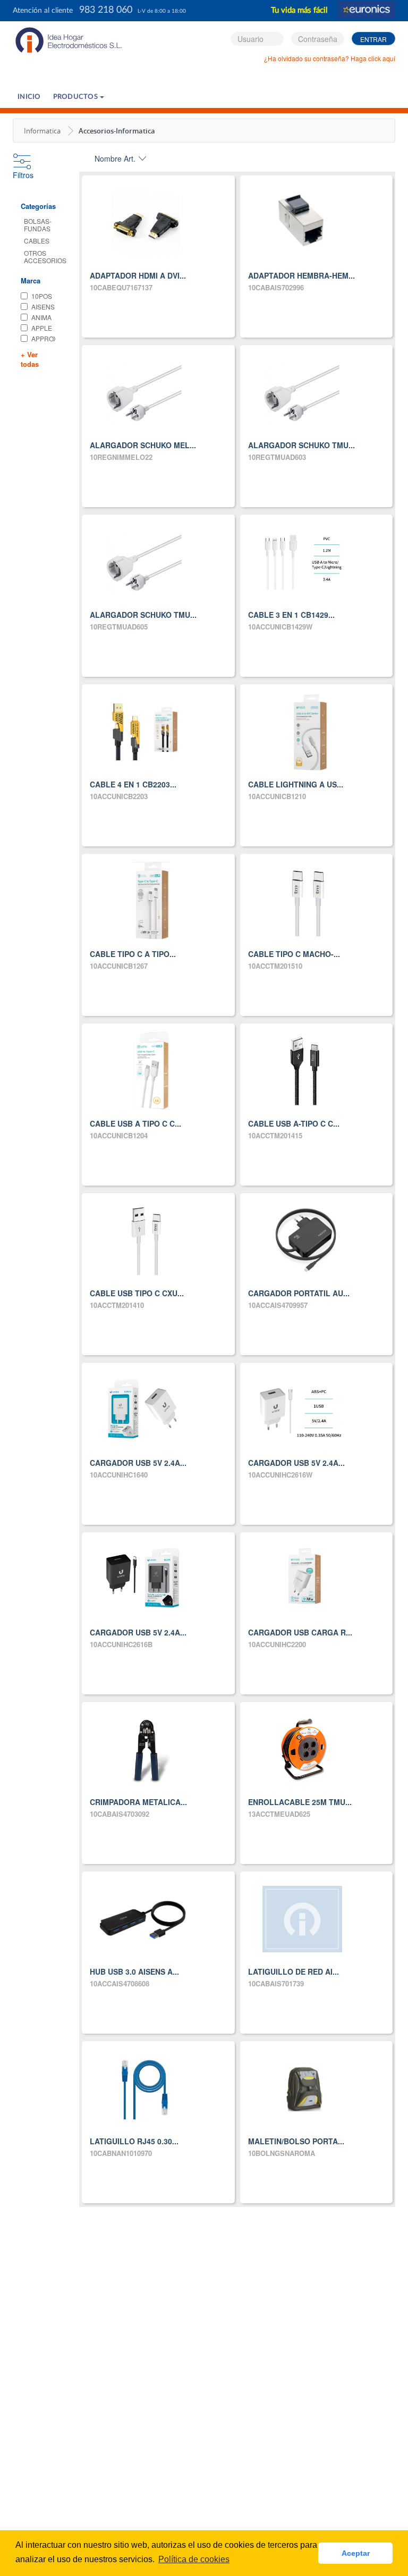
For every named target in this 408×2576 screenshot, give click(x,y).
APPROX (43, 338)
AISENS (43, 307)
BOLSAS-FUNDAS (38, 225)
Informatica (42, 131)
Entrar (373, 39)
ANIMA (41, 317)
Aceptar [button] (356, 2553)
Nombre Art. (115, 158)
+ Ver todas (30, 360)
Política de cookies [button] (194, 2559)
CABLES (37, 241)
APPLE (42, 328)
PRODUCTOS (76, 97)
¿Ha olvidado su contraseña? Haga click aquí (330, 58)
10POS (42, 296)
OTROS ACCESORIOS (45, 257)
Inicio (29, 97)
